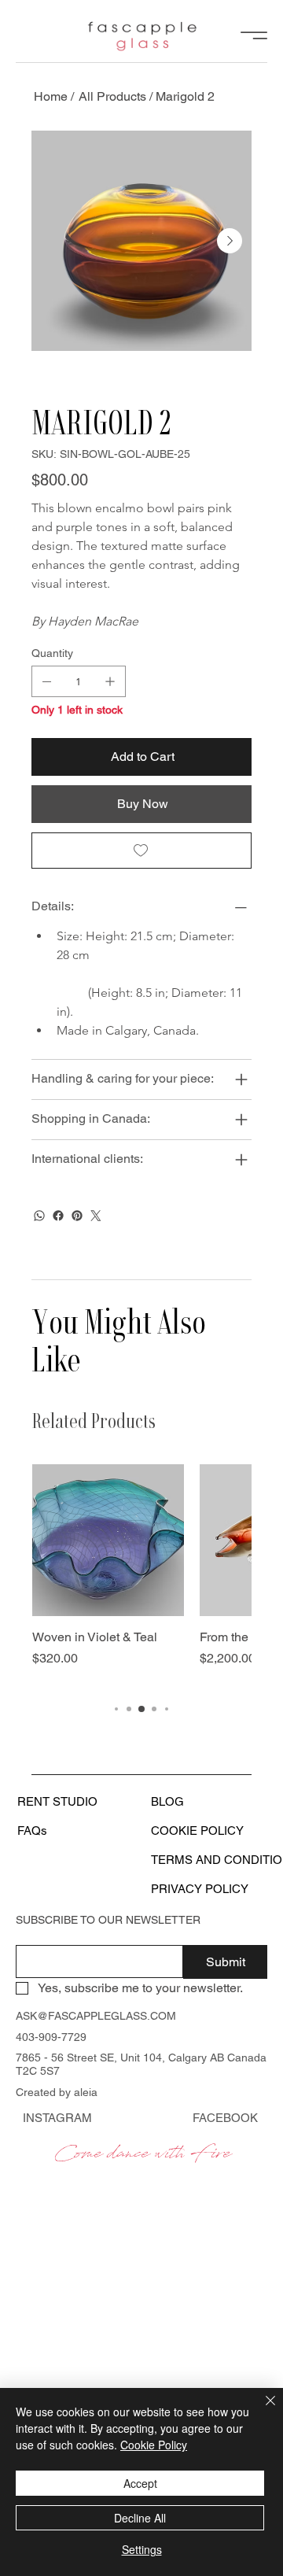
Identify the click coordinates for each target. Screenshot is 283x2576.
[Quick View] (108, 1540)
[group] (141, 1575)
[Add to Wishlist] (141, 851)
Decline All (140, 2518)
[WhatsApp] (39, 1216)
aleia (86, 2092)
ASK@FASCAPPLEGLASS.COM (96, 2016)
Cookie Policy (154, 2445)
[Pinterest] (77, 1216)
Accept (140, 2483)
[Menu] (254, 36)
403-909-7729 (51, 2037)
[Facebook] (58, 1216)
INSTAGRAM (57, 2118)
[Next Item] (230, 241)
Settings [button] (142, 2549)
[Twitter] (96, 1216)
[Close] (261, 2410)
